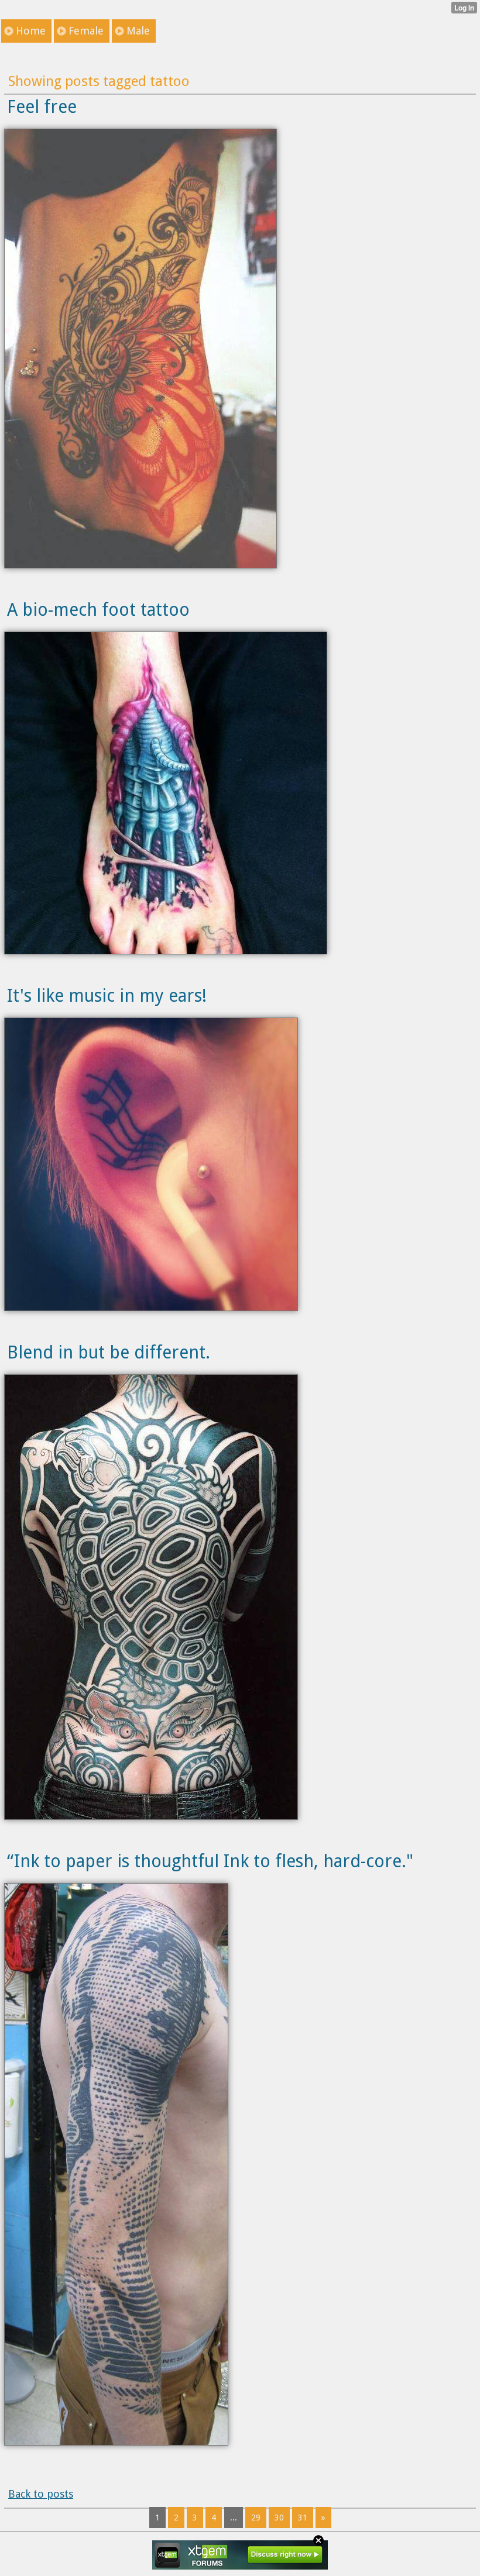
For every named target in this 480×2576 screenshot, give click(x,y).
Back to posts (41, 2494)
